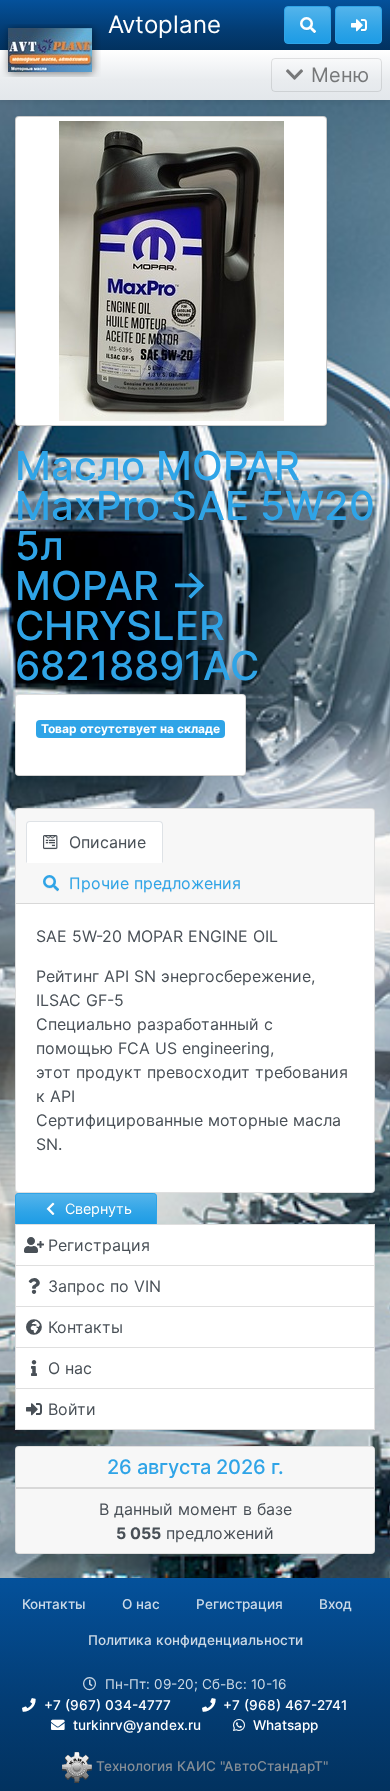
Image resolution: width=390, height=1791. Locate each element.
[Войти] (358, 25)
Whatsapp (283, 1725)
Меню (337, 75)
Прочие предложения (152, 883)
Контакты (54, 1604)
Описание (105, 842)
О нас (141, 1604)
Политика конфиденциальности (195, 1640)
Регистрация (239, 1604)
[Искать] (307, 25)
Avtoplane (164, 24)
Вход (335, 1604)
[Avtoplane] (50, 48)
